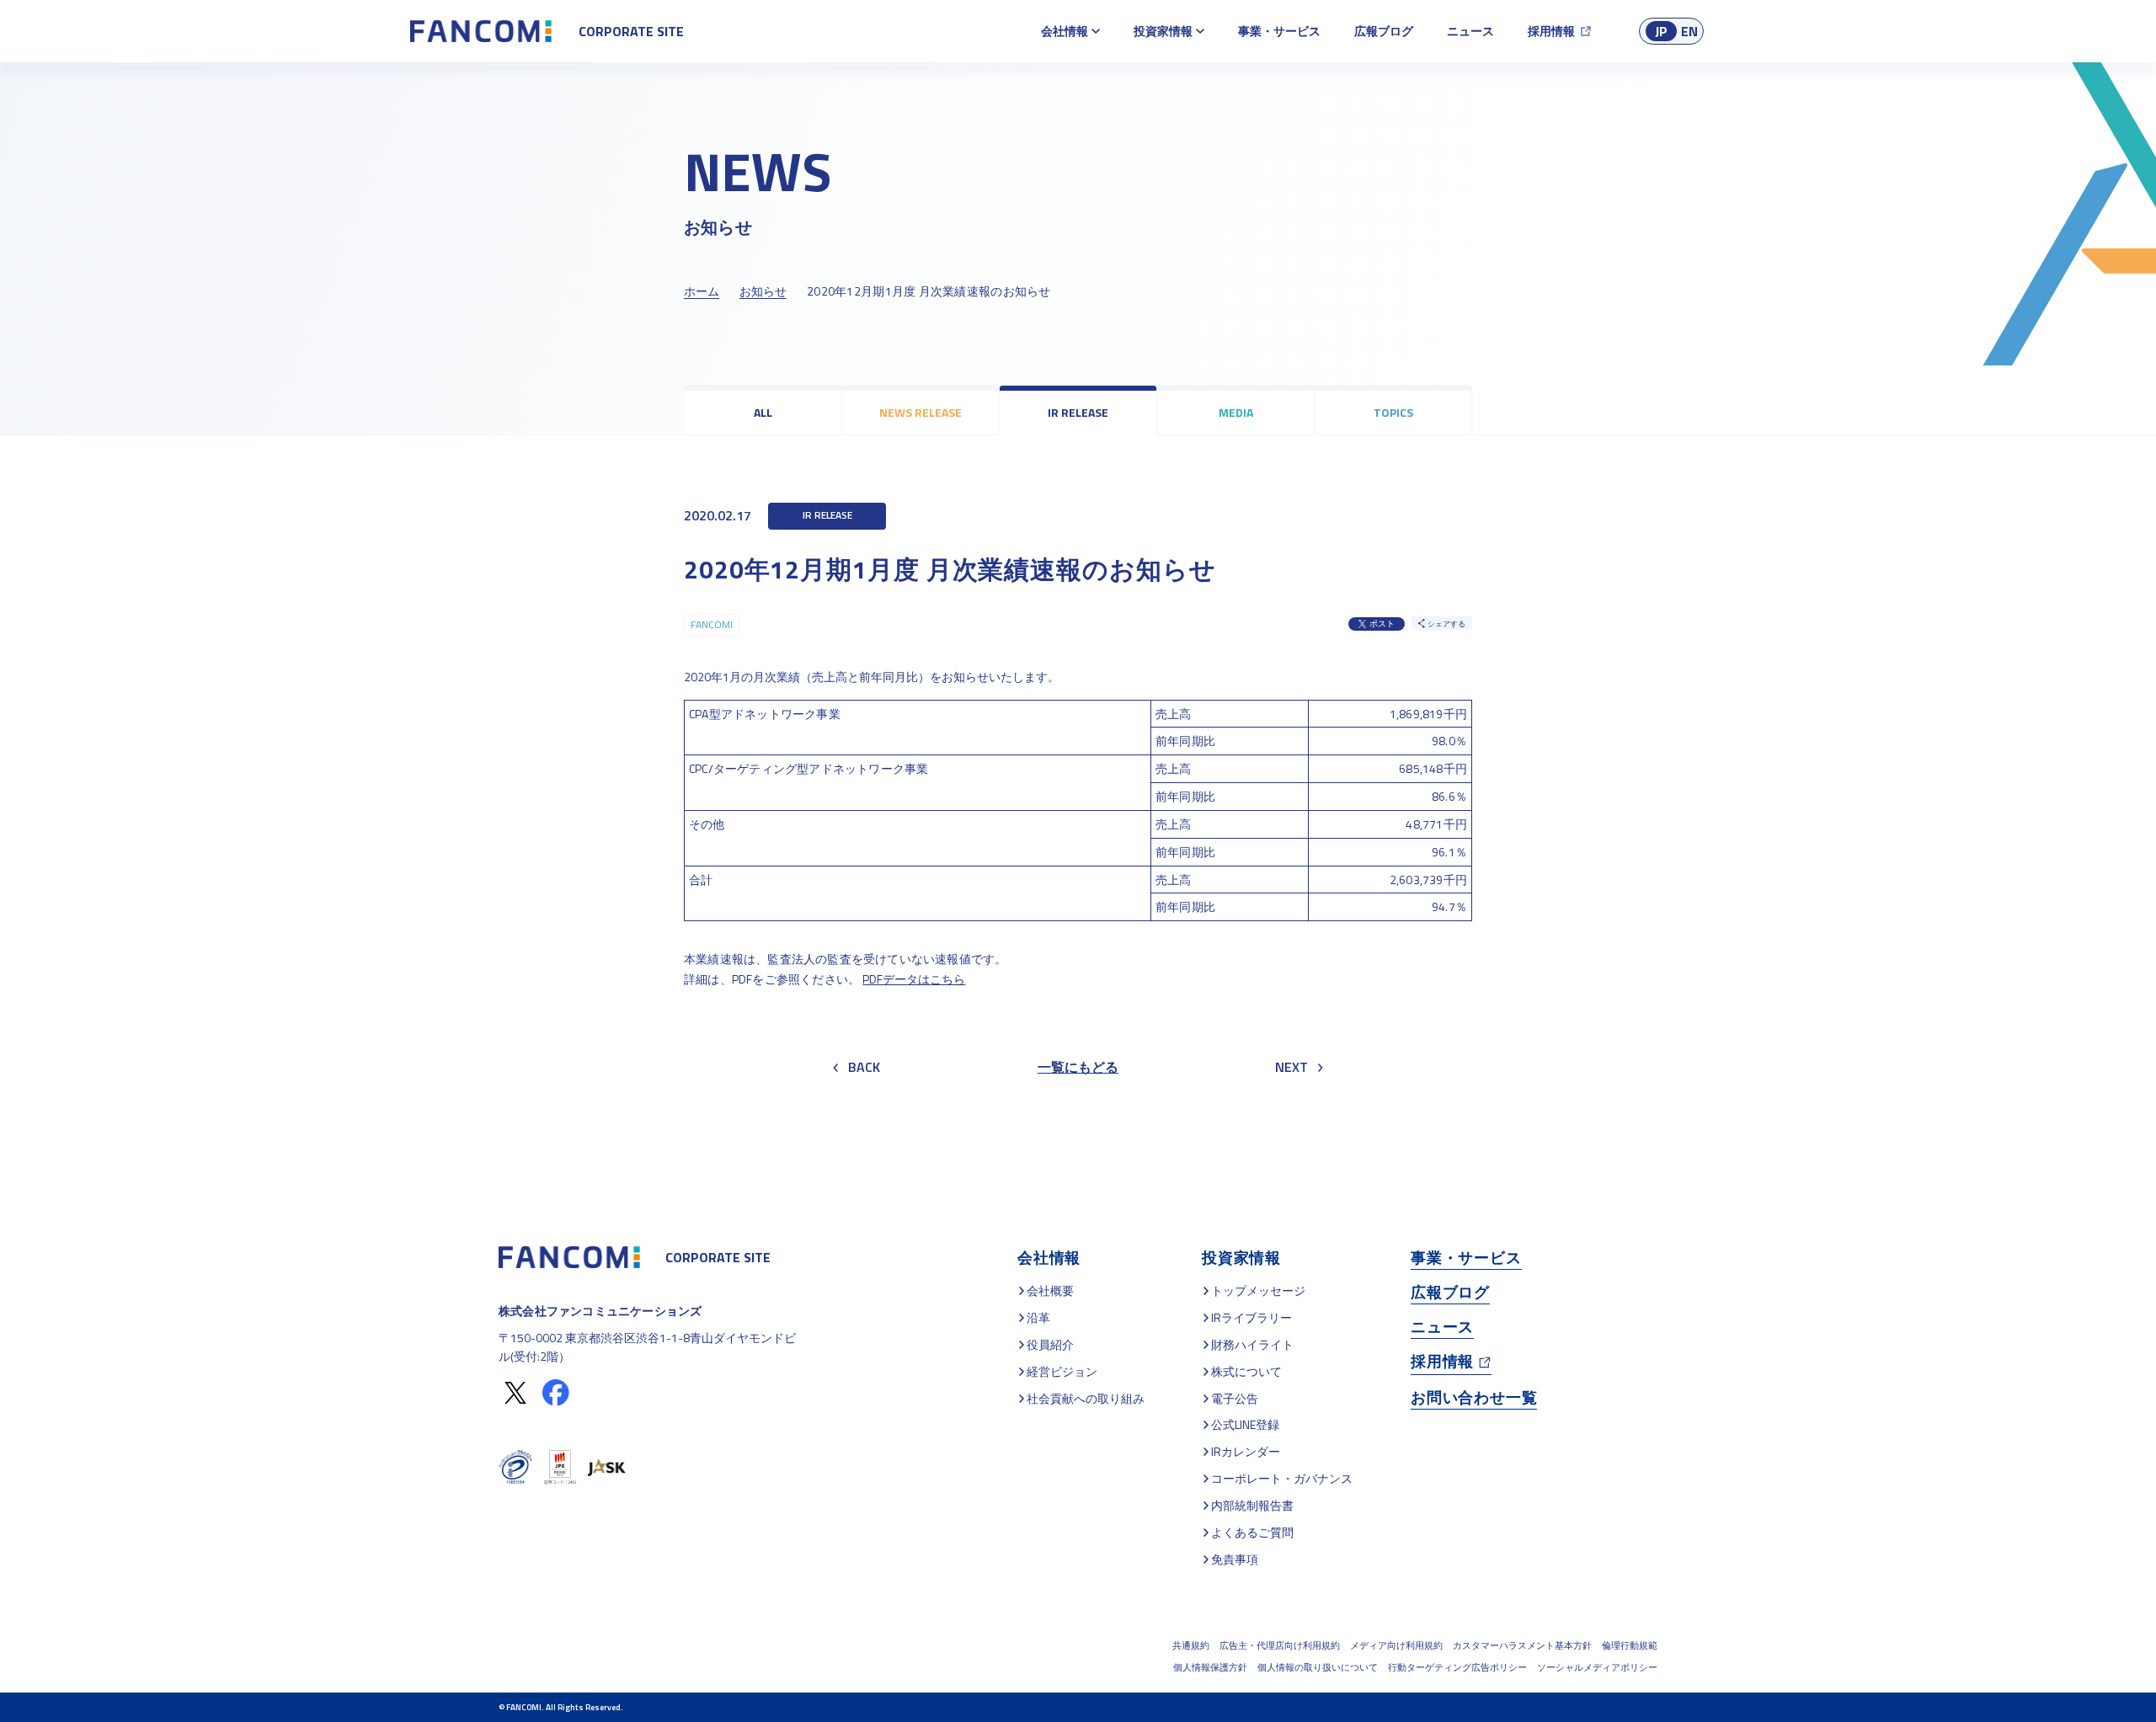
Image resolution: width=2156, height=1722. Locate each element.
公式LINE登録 (1245, 1424)
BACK (864, 1067)
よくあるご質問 (1252, 1532)
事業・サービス (1279, 31)
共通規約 (1191, 1645)
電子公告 (1235, 1398)
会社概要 (1050, 1290)
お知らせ (763, 291)
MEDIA (1236, 412)
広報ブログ (1384, 31)
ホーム (702, 291)
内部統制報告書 (1252, 1505)
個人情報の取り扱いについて (1318, 1667)
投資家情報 (1163, 31)
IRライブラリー (1251, 1317)
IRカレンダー (1246, 1451)
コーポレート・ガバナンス (1282, 1478)
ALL (763, 412)
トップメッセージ (1258, 1290)
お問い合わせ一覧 (1474, 1397)
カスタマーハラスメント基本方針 (1522, 1645)
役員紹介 (1050, 1344)
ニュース (1470, 31)
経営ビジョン (1062, 1371)
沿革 (1038, 1317)
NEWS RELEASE (921, 412)
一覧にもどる (1078, 1067)
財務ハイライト (1252, 1344)
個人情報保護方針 (1210, 1667)
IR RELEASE (1078, 412)
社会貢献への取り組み (1086, 1398)
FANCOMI (712, 624)
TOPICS (1393, 412)
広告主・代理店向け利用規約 (1280, 1645)
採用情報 (1551, 31)
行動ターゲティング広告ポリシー (1457, 1667)
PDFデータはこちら (914, 979)
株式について (1246, 1371)
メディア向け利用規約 (1396, 1645)
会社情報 (1065, 31)
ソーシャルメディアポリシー (1597, 1667)
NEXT (1291, 1067)
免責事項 (1235, 1559)
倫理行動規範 (1630, 1645)
